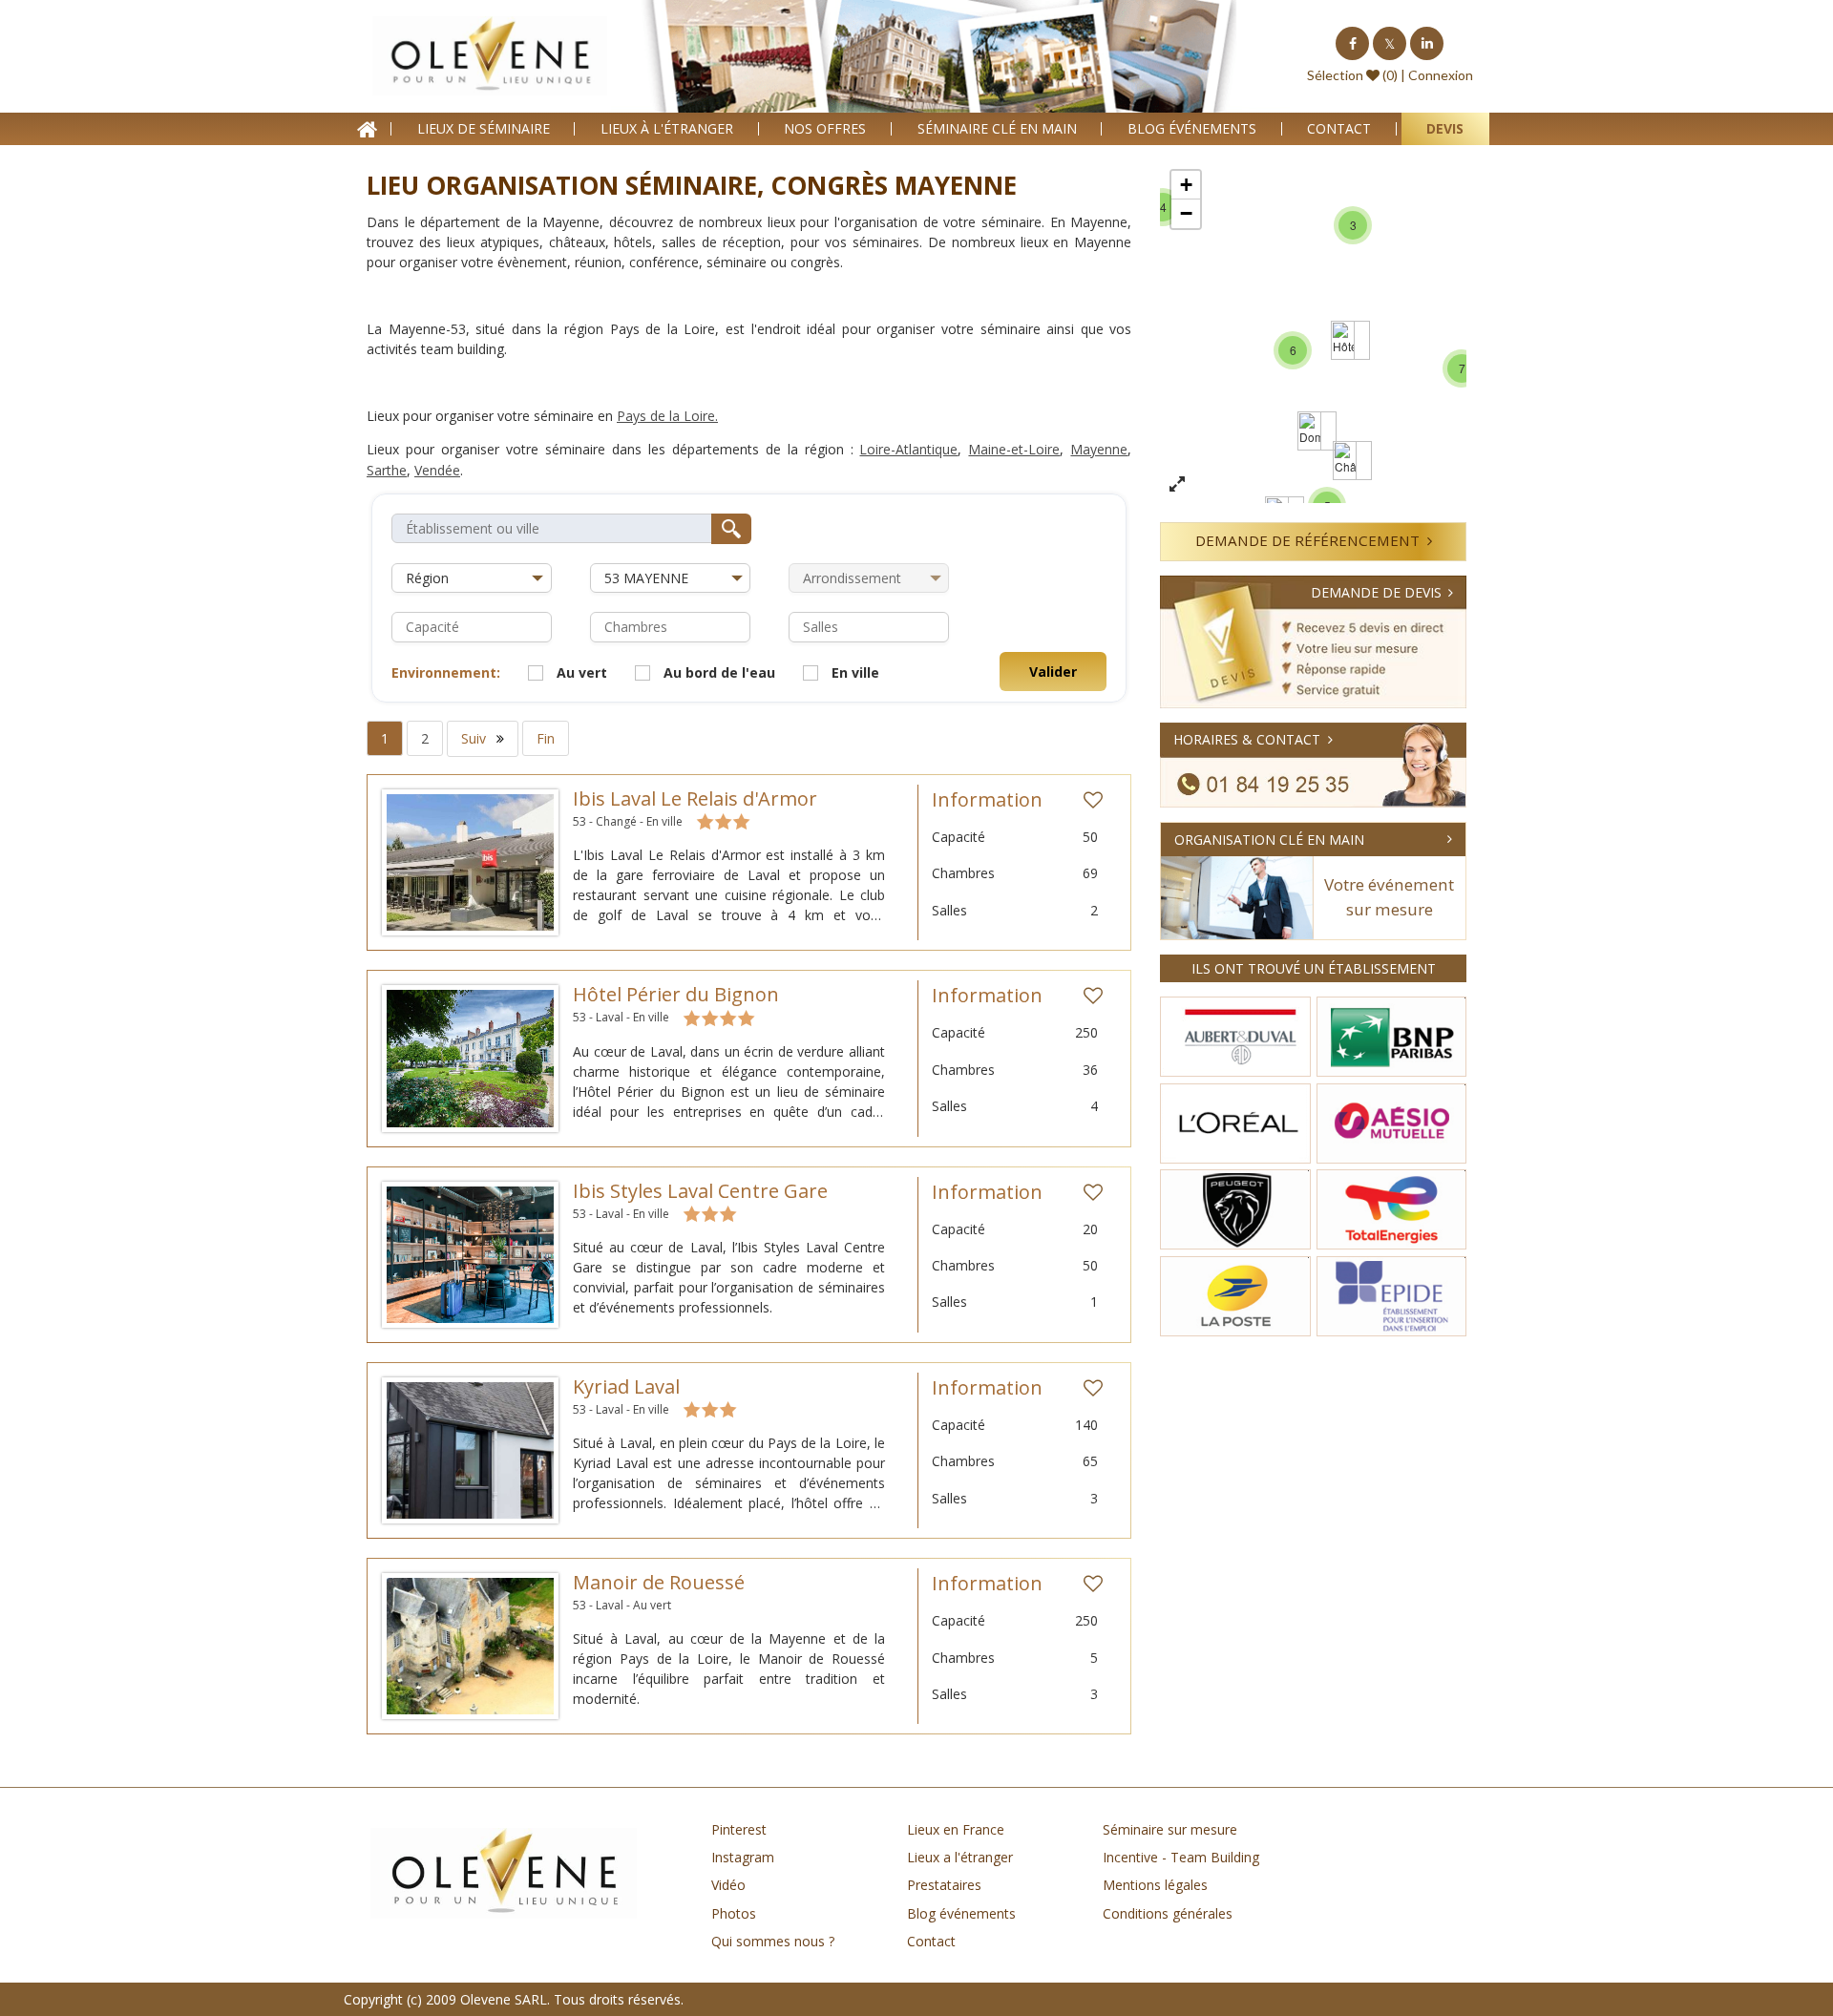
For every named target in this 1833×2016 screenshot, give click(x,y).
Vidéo (728, 1885)
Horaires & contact (1247, 739)
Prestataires (944, 1885)
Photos (734, 1913)
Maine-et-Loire (1014, 449)
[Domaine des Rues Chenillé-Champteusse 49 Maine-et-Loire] (1309, 431)
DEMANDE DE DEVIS (1376, 592)
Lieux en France (956, 1829)
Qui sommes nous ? (773, 1941)
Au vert (582, 672)
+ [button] (1186, 185)
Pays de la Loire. (667, 416)
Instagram (743, 1857)
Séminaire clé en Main (997, 128)
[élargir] (1177, 485)
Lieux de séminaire (484, 128)
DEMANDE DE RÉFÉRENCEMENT (1307, 540)
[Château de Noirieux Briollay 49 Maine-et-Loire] (1345, 461)
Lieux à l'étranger (667, 128)
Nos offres (825, 128)
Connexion (1441, 75)
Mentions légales (1155, 1885)
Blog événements (1192, 128)
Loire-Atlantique (908, 449)
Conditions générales (1168, 1913)
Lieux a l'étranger (960, 1857)
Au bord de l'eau (719, 672)
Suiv (475, 738)
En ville (855, 672)
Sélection (1335, 75)
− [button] (1186, 213)
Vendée (437, 470)
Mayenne (1099, 449)
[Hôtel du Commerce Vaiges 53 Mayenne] (1343, 340)
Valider (1053, 672)
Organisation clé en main (1269, 840)
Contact (1339, 128)
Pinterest (739, 1829)
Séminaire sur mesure (1170, 1829)
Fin (546, 738)
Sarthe (387, 470)
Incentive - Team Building (1181, 1857)
